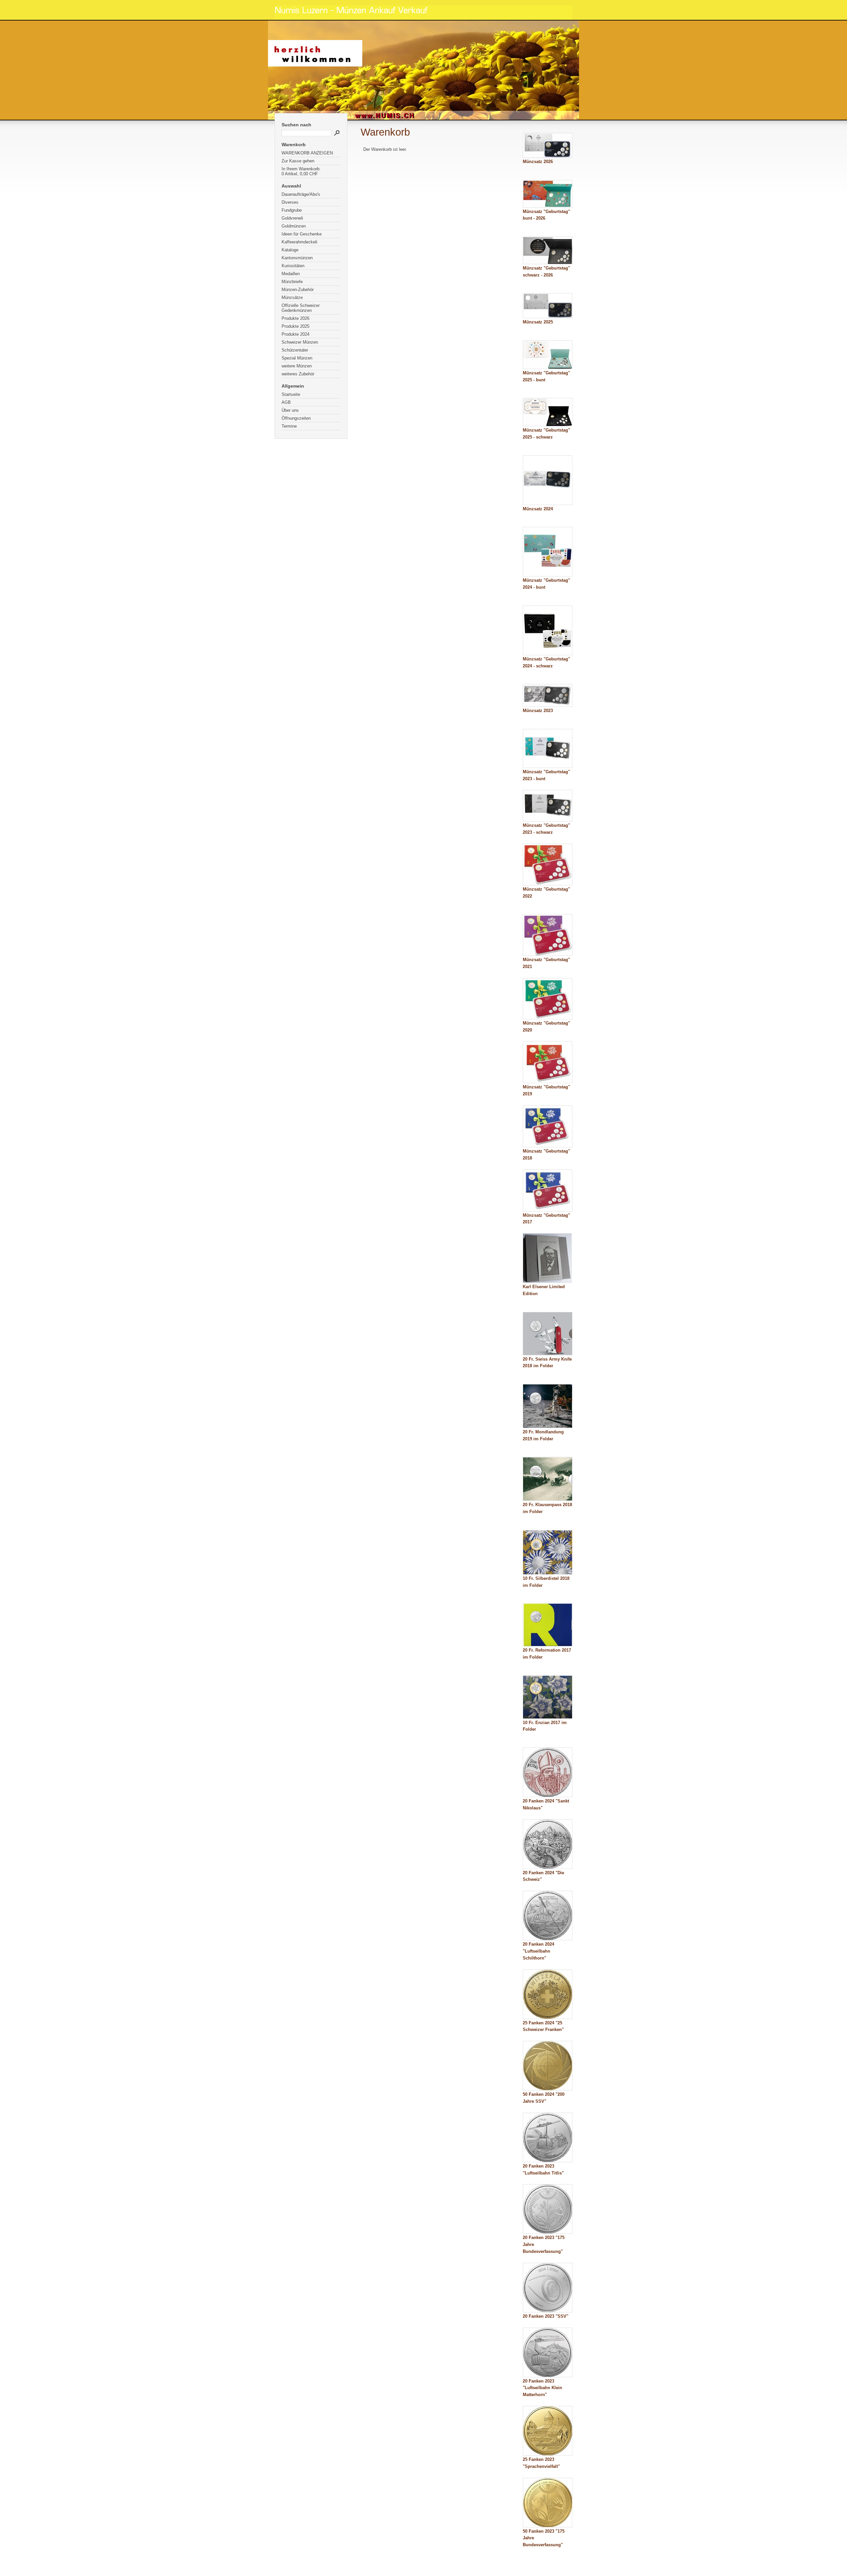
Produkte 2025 (295, 326)
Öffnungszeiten (296, 418)
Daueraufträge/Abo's (301, 194)
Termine (289, 426)
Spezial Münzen (297, 358)
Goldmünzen (294, 226)
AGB (286, 402)
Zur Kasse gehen (298, 161)
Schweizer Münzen (300, 342)
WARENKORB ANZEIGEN (307, 153)
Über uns (290, 410)
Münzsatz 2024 (538, 509)
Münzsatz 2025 (538, 322)
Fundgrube (292, 210)
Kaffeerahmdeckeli (299, 242)
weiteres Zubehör (298, 374)
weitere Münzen (297, 366)
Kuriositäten (293, 266)
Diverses (290, 202)
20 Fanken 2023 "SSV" (546, 2316)
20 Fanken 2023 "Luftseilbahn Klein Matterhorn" (542, 2388)
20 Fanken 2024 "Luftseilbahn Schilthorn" (538, 1951)
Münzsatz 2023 (538, 711)
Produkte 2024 (295, 334)
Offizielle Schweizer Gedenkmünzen (301, 308)
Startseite (291, 394)
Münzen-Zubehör (298, 290)
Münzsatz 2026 (538, 162)
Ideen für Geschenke (302, 234)
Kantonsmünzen (297, 258)
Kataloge (290, 250)
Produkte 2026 (295, 318)
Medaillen (291, 274)
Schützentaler (295, 350)
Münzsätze (292, 297)
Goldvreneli (292, 218)
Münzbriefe (292, 282)
